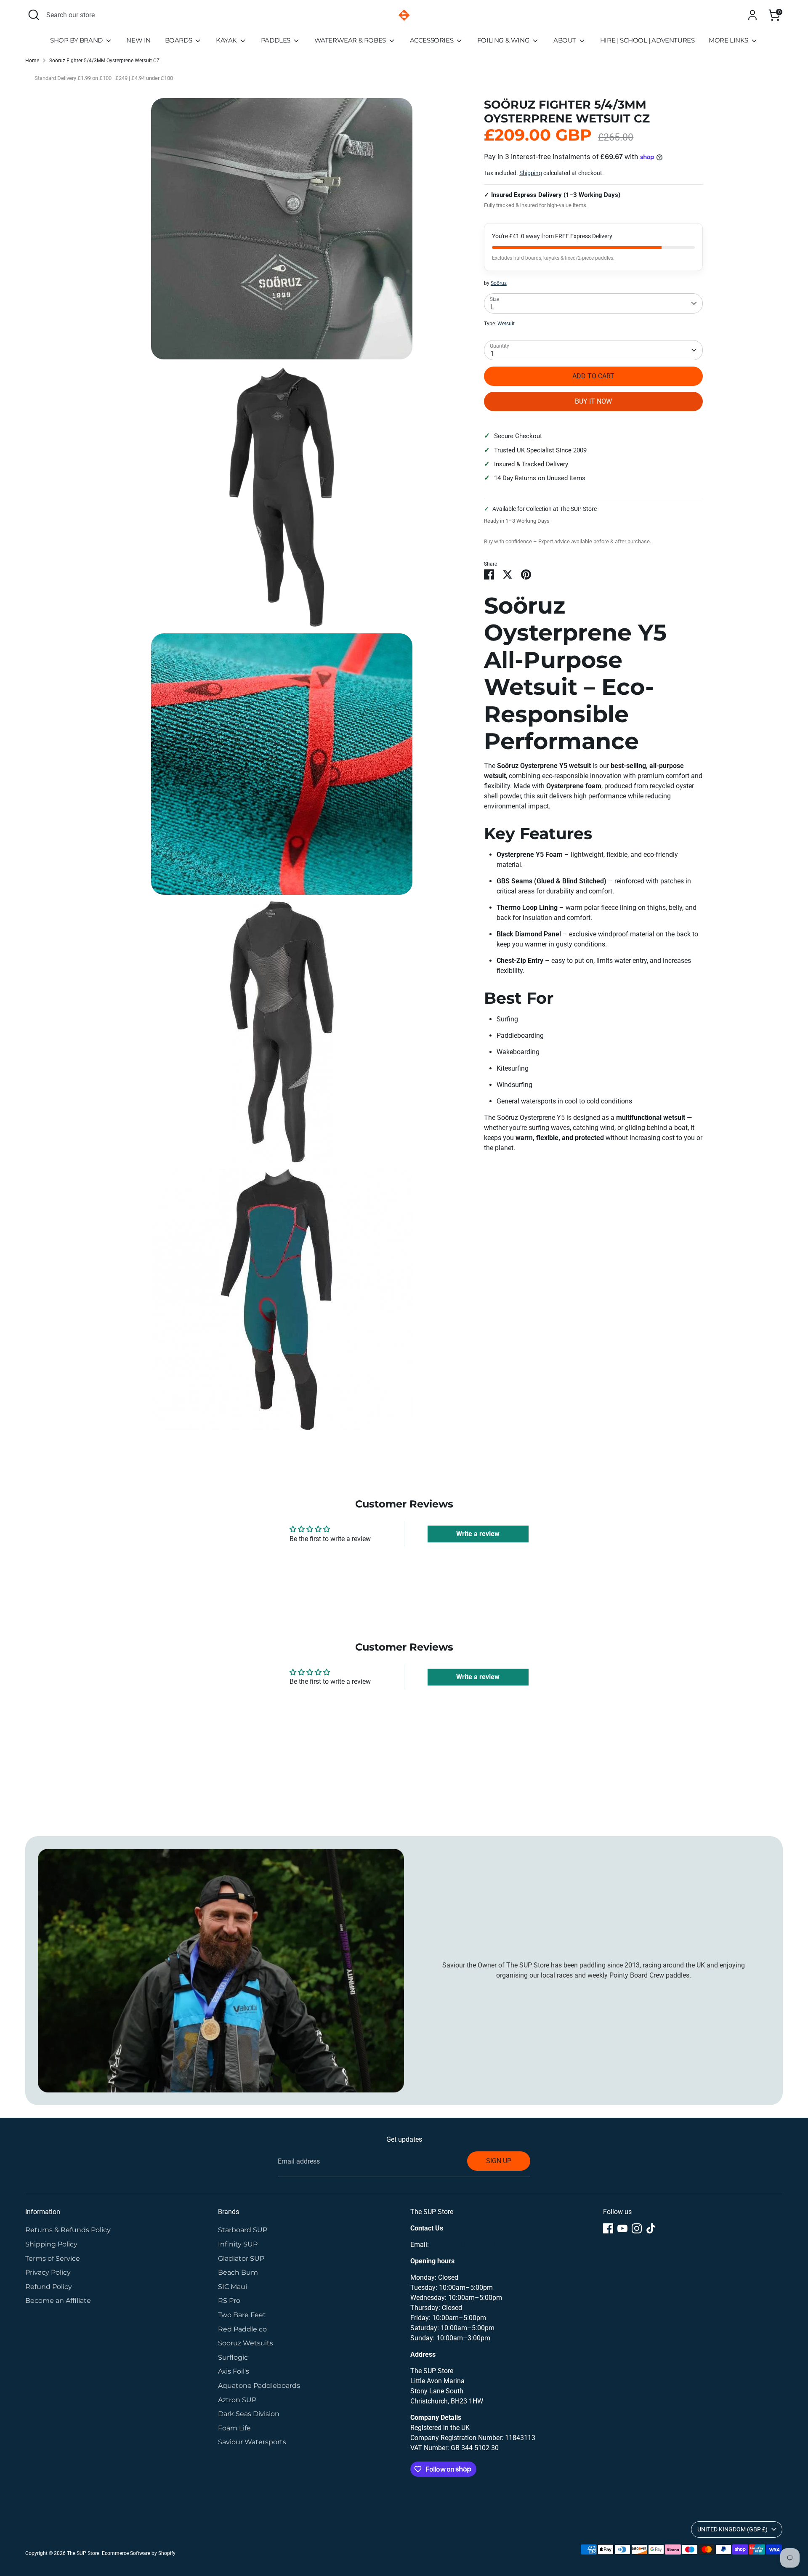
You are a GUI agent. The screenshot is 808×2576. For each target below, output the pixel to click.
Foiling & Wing (504, 40)
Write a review (478, 1534)
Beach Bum (238, 2272)
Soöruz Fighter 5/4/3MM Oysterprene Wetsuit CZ (104, 61)
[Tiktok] (651, 2228)
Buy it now (593, 401)
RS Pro (229, 2301)
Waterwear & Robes (351, 40)
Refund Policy (49, 2287)
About (566, 40)
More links (729, 40)
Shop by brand (77, 40)
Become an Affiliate (58, 2301)
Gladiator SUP (241, 2258)
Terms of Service (53, 2258)
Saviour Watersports (252, 2442)
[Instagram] (637, 2228)
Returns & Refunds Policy (68, 2230)
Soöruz (499, 283)
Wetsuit (506, 324)
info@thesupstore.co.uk (466, 2245)
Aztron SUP (237, 2400)
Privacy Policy (48, 2272)
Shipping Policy (51, 2244)
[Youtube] (622, 2228)
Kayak (227, 40)
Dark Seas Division (249, 2414)
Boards (179, 40)
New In (138, 40)
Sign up (499, 2161)
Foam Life (234, 2428)
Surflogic (233, 2357)
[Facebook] (608, 2228)
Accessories (432, 40)
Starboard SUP (243, 2230)
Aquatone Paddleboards (259, 2386)
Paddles (276, 40)
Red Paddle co (242, 2329)
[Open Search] (34, 15)
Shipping (531, 173)
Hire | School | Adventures (647, 40)
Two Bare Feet (242, 2315)
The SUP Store (83, 2553)
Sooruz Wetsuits (246, 2343)
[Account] (752, 15)
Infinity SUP (238, 2244)
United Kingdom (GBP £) (732, 2529)
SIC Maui (233, 2287)
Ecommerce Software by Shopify (139, 2553)
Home (32, 61)
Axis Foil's (234, 2371)
